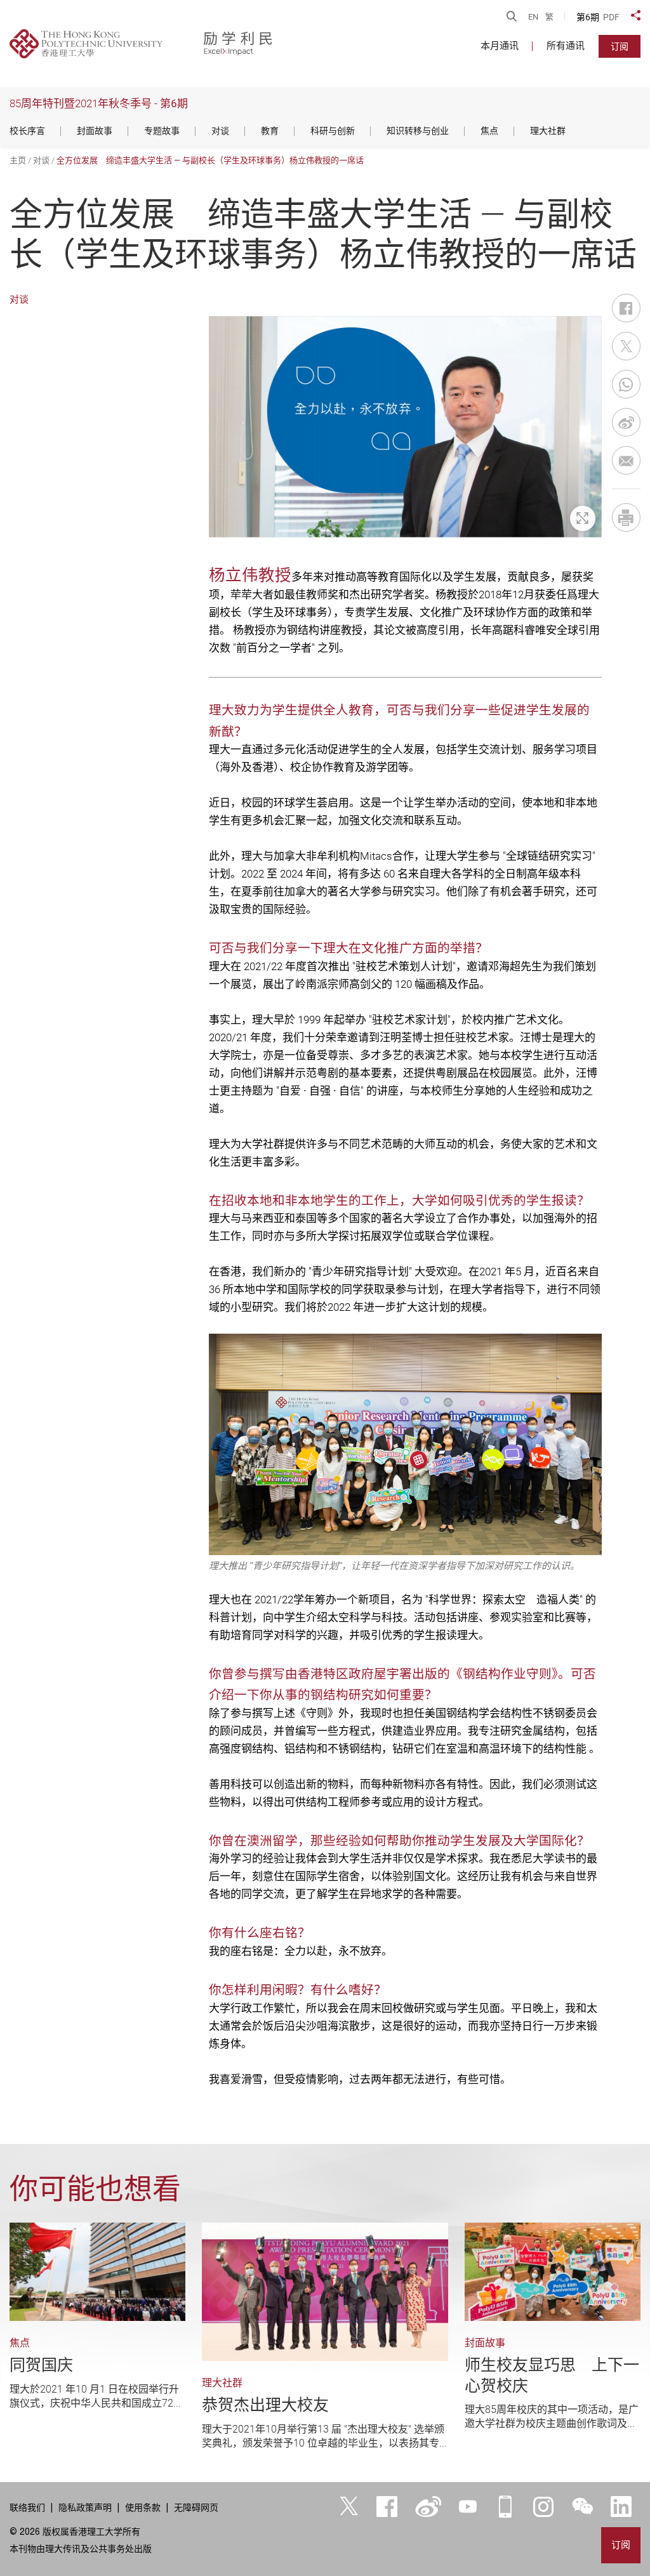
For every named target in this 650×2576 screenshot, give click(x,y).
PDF (611, 17)
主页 (18, 160)
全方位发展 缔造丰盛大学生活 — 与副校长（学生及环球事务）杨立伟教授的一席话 (210, 160)
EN (533, 17)
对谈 (41, 160)
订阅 (620, 46)
